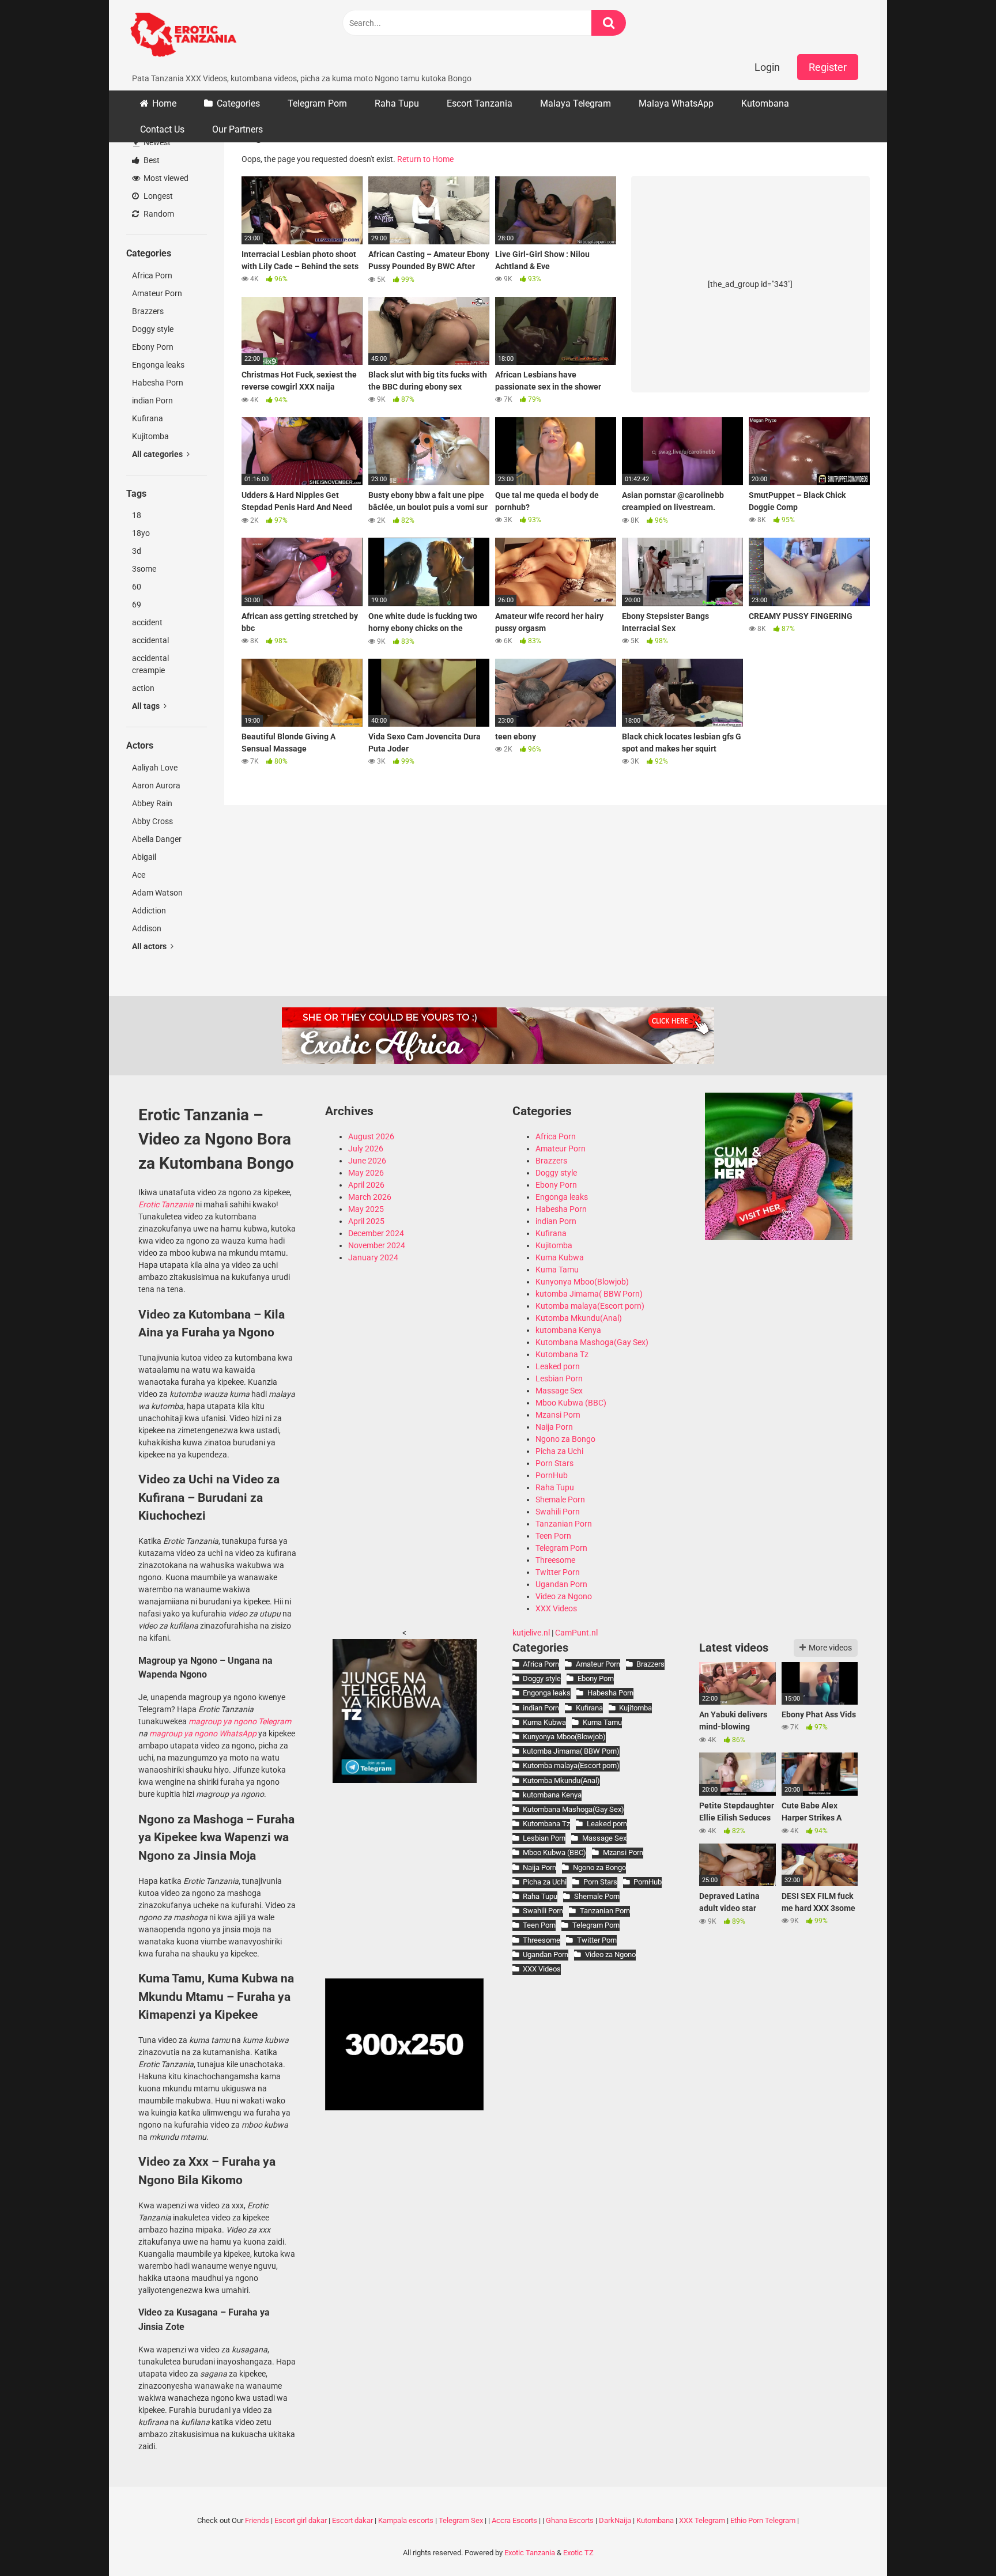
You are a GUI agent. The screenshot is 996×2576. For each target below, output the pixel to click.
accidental (150, 640)
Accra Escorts (514, 2520)
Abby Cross (152, 821)
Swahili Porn (558, 1512)
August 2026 (371, 1136)
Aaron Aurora (156, 785)
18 (137, 515)
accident (147, 622)
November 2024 (377, 1245)
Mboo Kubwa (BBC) (571, 1403)
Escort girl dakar (301, 2520)
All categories (158, 454)
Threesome (555, 1560)
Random (158, 214)
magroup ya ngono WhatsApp (203, 1733)
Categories (238, 103)
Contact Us (162, 129)
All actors (150, 946)
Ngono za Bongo (565, 1439)
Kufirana (148, 418)
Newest (156, 142)
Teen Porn (553, 1536)
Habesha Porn (158, 383)
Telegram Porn (317, 103)
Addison (147, 928)
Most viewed (165, 178)
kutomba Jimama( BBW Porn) (589, 1294)
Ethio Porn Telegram (763, 2520)
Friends (257, 2520)
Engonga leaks (158, 365)
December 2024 (376, 1233)
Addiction (149, 911)
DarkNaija (615, 2520)
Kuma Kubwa (560, 1257)
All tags (147, 706)
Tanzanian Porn (564, 1524)
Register (828, 67)
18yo (141, 533)
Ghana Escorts (570, 2520)
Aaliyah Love (155, 768)
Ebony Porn (153, 347)
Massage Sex (559, 1391)
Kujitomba (150, 436)
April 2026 (366, 1185)
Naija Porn (554, 1427)
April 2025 (366, 1221)
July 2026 (366, 1149)
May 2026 (366, 1173)
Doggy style (153, 329)
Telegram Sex (461, 2520)
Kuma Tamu (557, 1270)
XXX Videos (556, 1608)
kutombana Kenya (568, 1330)
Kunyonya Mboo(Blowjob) (582, 1282)
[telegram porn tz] (405, 1780)
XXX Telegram (702, 2520)
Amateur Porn (157, 293)
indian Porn (152, 401)
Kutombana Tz (562, 1354)
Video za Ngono (564, 1596)
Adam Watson (157, 893)
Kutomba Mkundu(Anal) (579, 1318)
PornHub (552, 1475)
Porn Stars (554, 1463)
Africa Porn (152, 275)
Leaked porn (558, 1366)
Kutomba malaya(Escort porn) (590, 1306)
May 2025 (366, 1209)
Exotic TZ (578, 2553)
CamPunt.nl (576, 1633)
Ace (139, 875)
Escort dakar (352, 2520)
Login (767, 67)
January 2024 (373, 1257)
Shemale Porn (560, 1499)
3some (144, 569)
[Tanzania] (779, 1237)
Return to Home (425, 159)
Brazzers (148, 311)
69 (137, 605)
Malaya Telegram (576, 103)
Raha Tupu (397, 103)
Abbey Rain (152, 803)
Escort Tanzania (480, 103)
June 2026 (367, 1161)
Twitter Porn (558, 1572)
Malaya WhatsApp (676, 103)
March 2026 (370, 1197)
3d (137, 551)
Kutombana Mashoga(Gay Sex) (592, 1342)
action (143, 688)
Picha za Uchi (559, 1451)
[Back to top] (957, 2541)
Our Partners (237, 129)
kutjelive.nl (531, 1633)
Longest (157, 196)
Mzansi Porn (558, 1415)
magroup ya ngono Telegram (240, 1721)
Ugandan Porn (561, 1584)
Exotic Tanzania (530, 2553)
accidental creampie (150, 664)
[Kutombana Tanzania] (183, 36)
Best (151, 160)
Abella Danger (157, 839)
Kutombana (765, 103)
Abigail (144, 857)
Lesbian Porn (559, 1378)
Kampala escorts (406, 2520)
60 (137, 587)
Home (164, 103)
